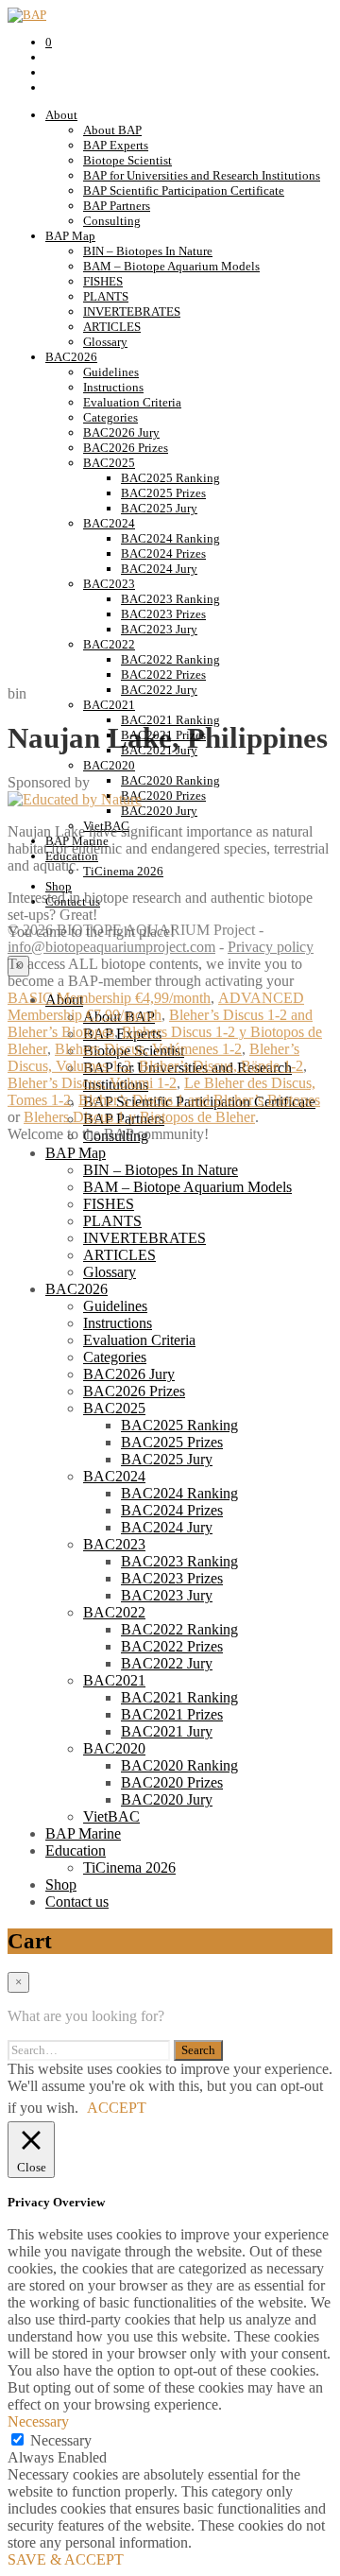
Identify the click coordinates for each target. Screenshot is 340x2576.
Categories (110, 417)
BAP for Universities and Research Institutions (202, 175)
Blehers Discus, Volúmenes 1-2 (148, 1049)
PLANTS (106, 296)
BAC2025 (109, 463)
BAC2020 (114, 1748)
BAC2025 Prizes (163, 493)
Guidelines (111, 372)
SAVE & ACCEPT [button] (66, 2559)
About (61, 115)
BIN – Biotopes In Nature (148, 251)
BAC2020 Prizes (172, 1782)
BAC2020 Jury (167, 1799)
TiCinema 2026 (129, 1867)
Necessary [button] (38, 2421)
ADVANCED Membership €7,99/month (156, 1006)
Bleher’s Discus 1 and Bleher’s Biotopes (199, 1100)
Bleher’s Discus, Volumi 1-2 (92, 1083)
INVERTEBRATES (132, 311)
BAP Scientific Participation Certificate (184, 190)
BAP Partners (117, 206)
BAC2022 (109, 644)
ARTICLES (112, 327)
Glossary (105, 342)
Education (76, 1850)
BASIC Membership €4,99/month (109, 998)
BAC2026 (71, 357)
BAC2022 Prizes (163, 674)
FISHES (103, 281)
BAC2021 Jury (167, 1731)
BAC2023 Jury (159, 629)
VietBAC (111, 1816)
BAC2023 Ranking (170, 599)
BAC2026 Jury (121, 432)
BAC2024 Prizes (163, 553)
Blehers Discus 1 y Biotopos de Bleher (139, 1117)
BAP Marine (83, 1833)
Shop (61, 1884)
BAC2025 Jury (159, 508)
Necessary (61, 2440)
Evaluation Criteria (132, 402)
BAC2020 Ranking (179, 1765)
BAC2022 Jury (167, 1663)
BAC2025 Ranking (170, 478)
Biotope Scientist (127, 160)
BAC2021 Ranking (179, 1697)
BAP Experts (116, 145)
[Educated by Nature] (75, 799)
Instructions (113, 387)
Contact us (77, 1902)
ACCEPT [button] (117, 2108)
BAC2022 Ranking (170, 659)
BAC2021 (114, 1680)
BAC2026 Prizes (126, 448)
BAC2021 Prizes (172, 1714)
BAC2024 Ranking (170, 538)
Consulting (112, 221)
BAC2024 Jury (159, 569)
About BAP (112, 130)
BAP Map (70, 236)
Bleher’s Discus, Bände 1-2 (221, 1066)
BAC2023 (109, 584)
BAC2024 (109, 523)
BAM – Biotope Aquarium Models (171, 266)
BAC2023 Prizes (163, 614)
